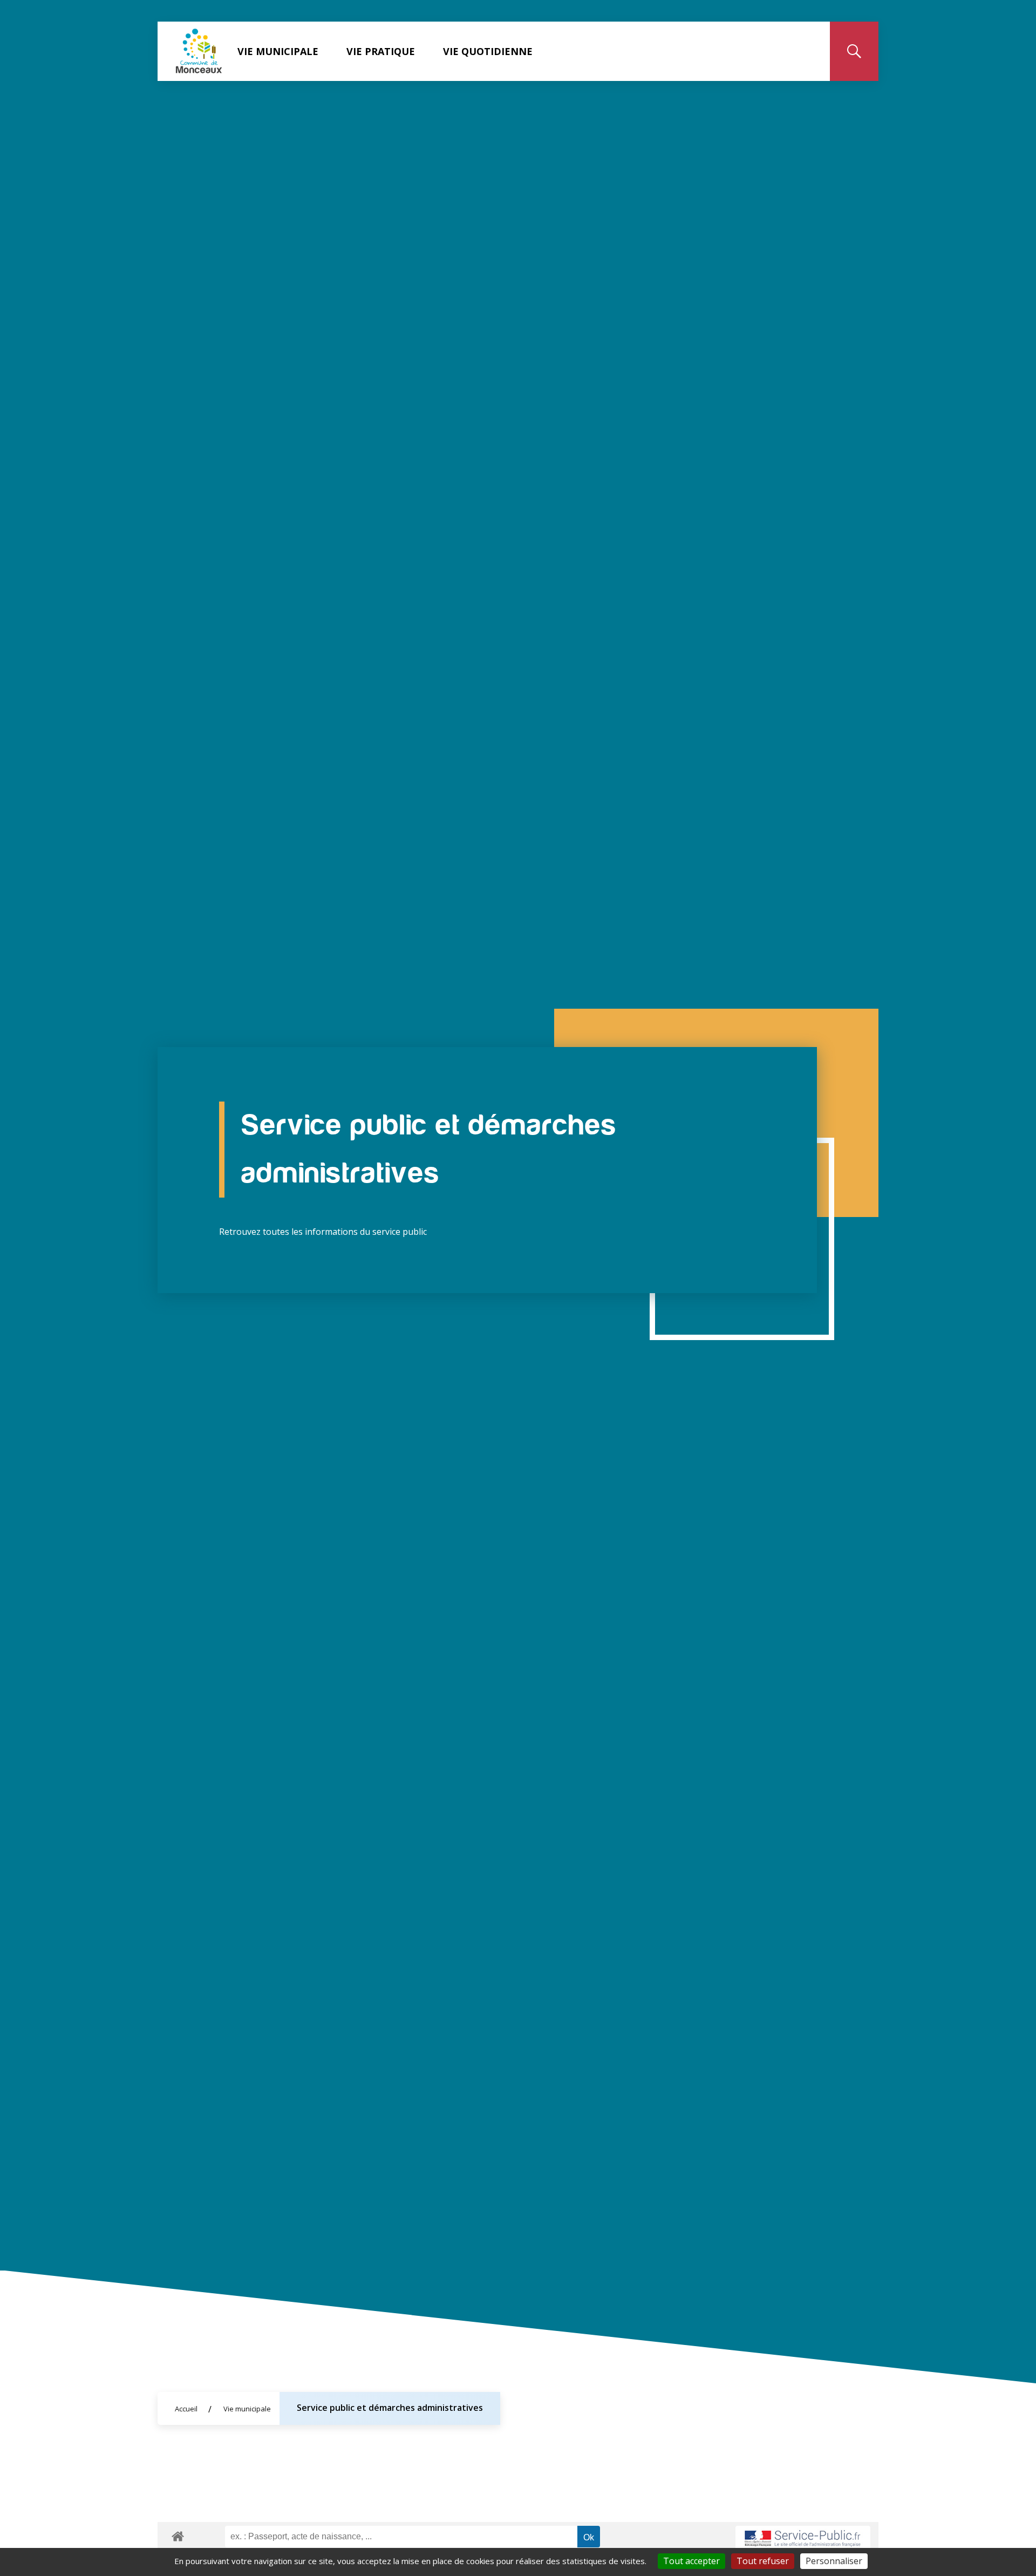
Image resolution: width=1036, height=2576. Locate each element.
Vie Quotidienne (488, 51)
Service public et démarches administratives (390, 2408)
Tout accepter (691, 2561)
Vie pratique (381, 51)
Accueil (186, 2409)
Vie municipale (278, 51)
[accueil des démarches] (178, 2534)
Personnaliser (834, 2561)
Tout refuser (763, 2561)
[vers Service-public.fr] (803, 2539)
